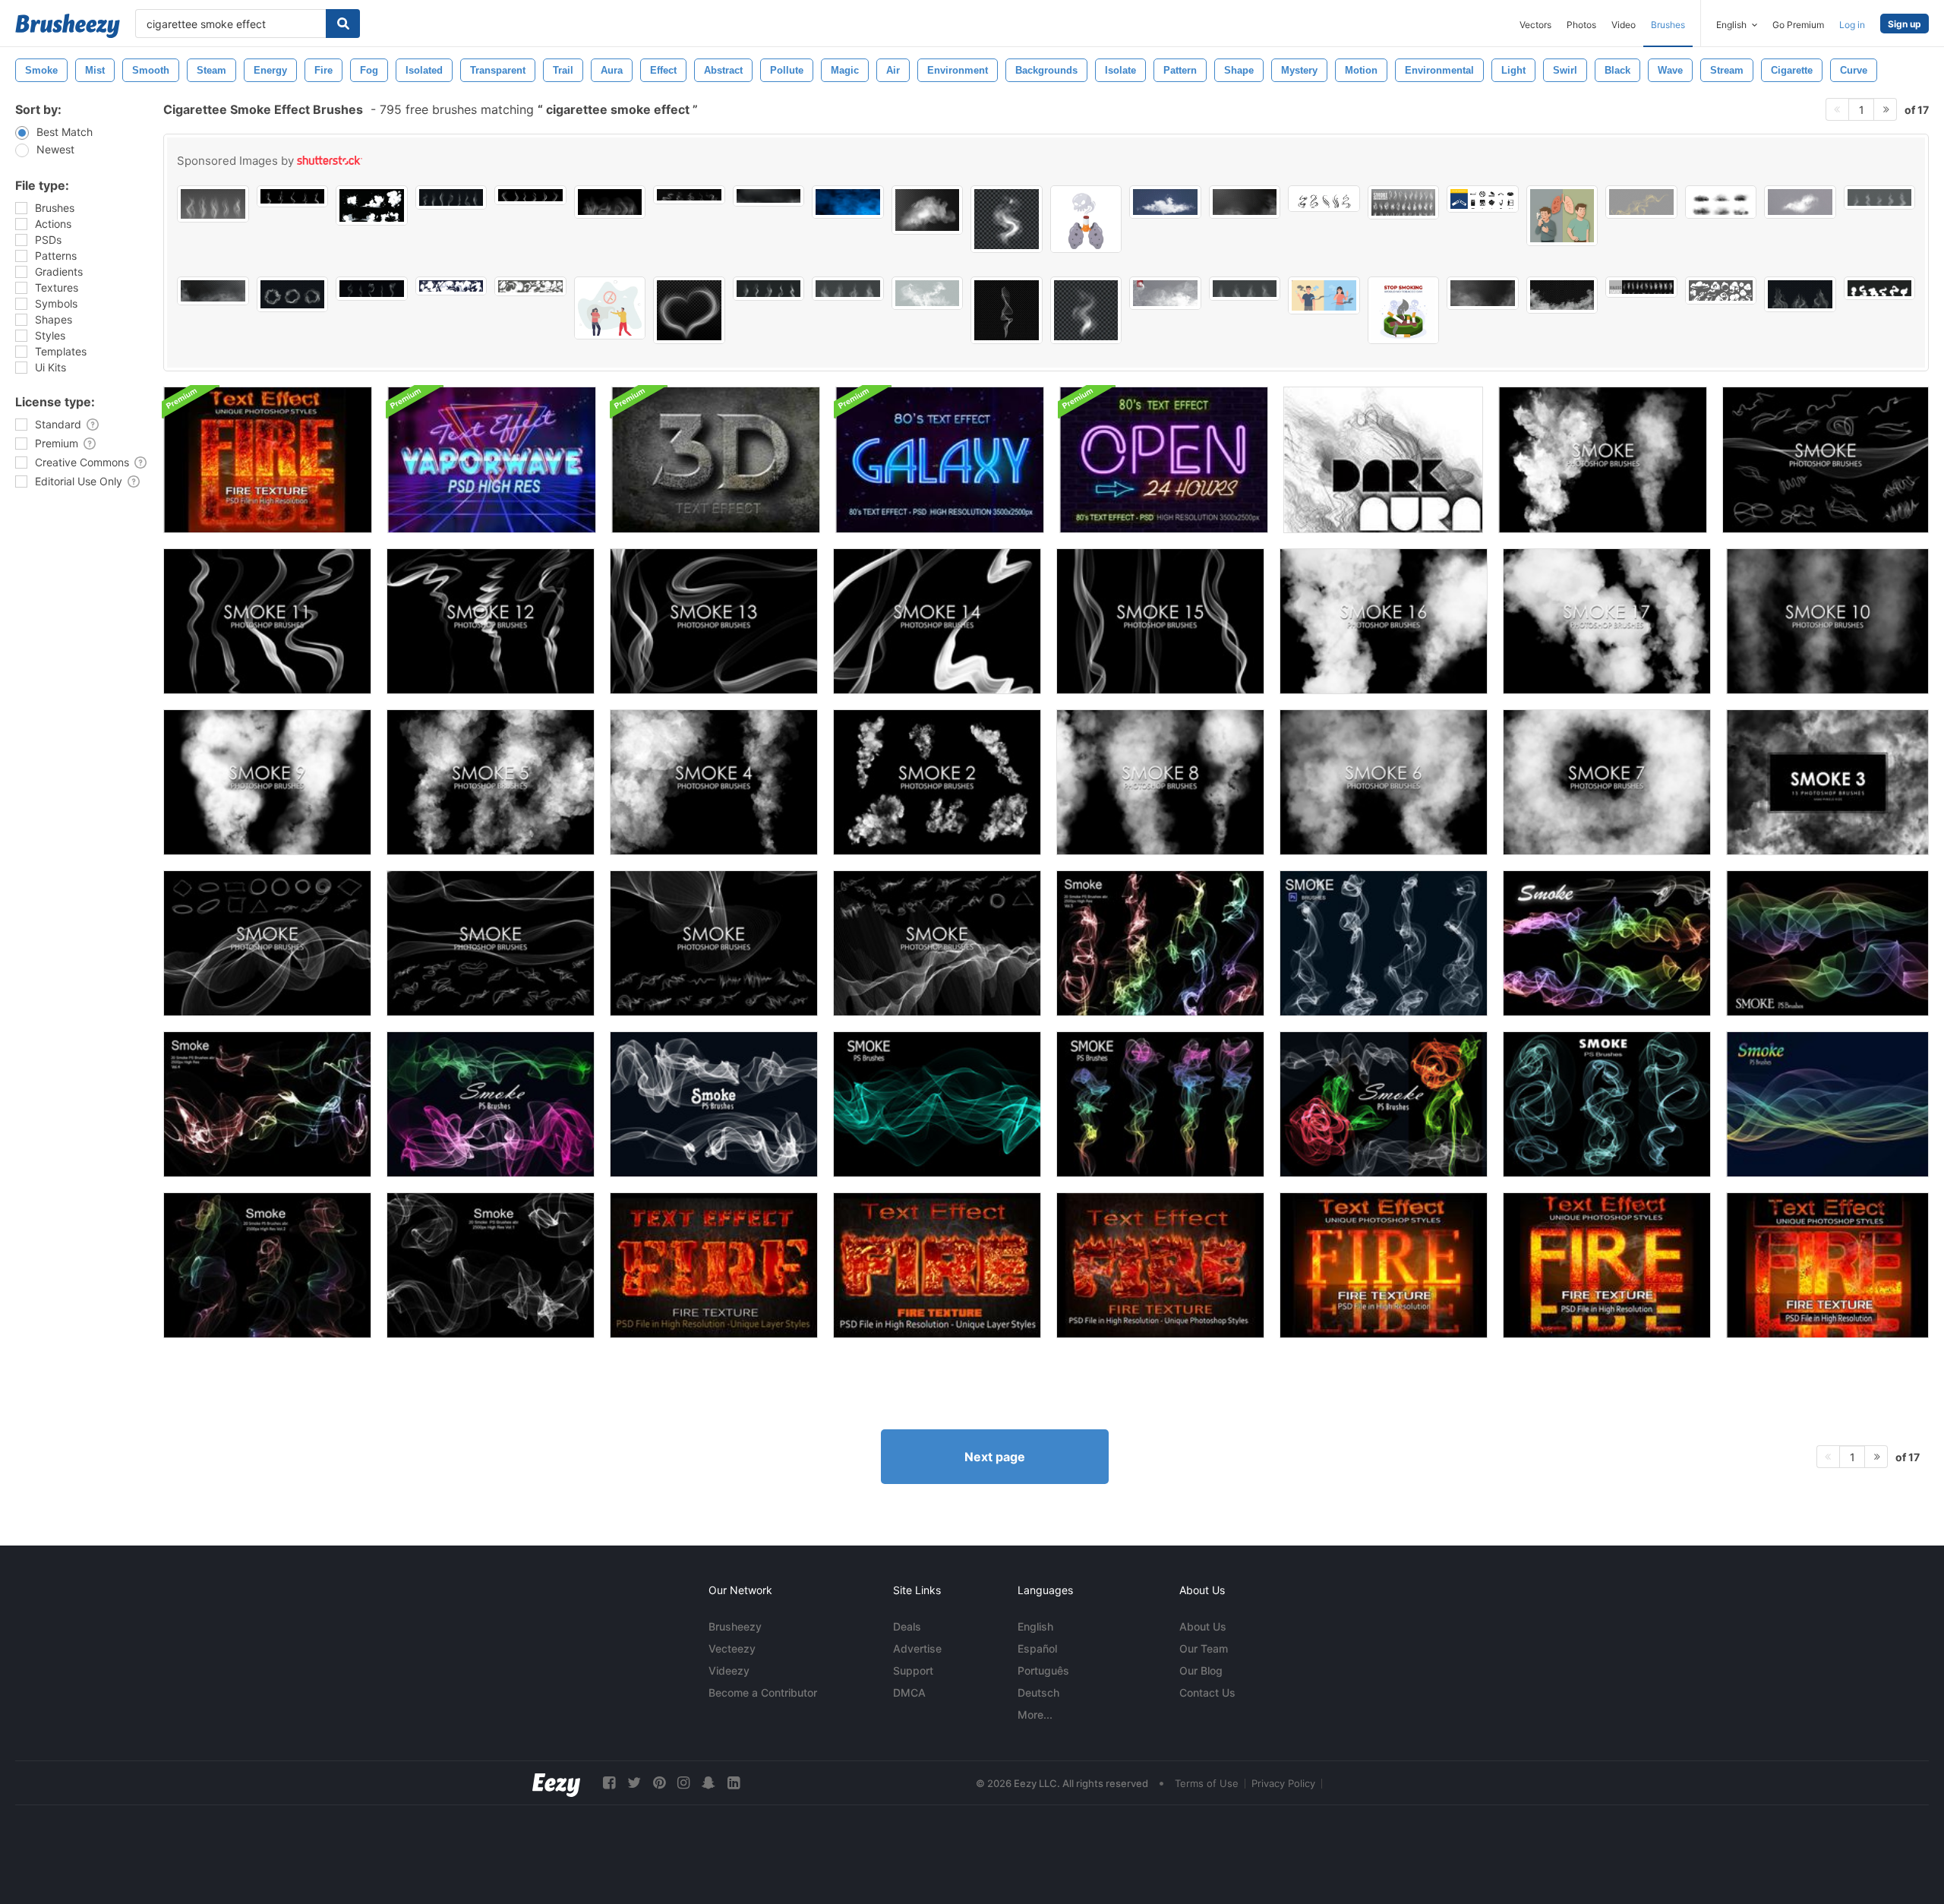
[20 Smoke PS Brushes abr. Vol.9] (937, 1104)
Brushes (1668, 25)
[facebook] (609, 1783)
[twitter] (634, 1783)
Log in (1852, 25)
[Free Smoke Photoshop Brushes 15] (1160, 621)
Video (1624, 25)
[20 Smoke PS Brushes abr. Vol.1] (491, 1265)
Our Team (1204, 1648)
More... (1035, 1715)
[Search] (343, 24)
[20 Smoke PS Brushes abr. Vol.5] (1160, 943)
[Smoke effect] (1383, 460)
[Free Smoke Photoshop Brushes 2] (937, 782)
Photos (1581, 25)
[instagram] (683, 1783)
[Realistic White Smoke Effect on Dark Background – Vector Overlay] (1562, 295)
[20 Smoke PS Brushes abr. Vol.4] (267, 1104)
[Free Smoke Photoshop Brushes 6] (1384, 782)
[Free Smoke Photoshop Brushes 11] (267, 621)
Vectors (1535, 25)
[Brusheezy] (68, 26)
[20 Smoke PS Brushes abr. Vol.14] (1827, 1104)
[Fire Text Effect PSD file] (268, 460)
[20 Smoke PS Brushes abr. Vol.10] (714, 1104)
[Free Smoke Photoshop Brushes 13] (714, 621)
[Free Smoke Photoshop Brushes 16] (1384, 621)
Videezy (729, 1670)
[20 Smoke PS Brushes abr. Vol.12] (1384, 1104)
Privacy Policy (1283, 1783)
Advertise (917, 1648)
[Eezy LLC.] (556, 1783)
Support (913, 1670)
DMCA (909, 1692)
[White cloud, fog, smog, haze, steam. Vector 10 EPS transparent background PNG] (1165, 293)
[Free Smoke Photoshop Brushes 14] (937, 621)
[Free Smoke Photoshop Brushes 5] (491, 782)
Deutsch (1038, 1692)
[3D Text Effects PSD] (716, 460)
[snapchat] (708, 1783)
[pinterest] (659, 1783)
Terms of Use (1207, 1783)
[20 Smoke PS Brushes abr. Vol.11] (491, 1104)
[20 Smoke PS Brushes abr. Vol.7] (1607, 943)
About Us (1203, 1626)
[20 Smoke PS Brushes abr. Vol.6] (1384, 943)
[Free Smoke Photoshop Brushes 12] (491, 621)
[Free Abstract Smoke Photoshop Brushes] (1826, 460)
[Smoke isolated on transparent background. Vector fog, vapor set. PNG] (213, 204)
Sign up (1905, 24)
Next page (995, 1457)
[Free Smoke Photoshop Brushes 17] (1607, 621)
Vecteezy (732, 1648)
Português (1043, 1670)
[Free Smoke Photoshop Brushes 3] (1827, 782)
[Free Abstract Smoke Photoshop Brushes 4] (267, 943)
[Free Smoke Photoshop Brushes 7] (1607, 782)
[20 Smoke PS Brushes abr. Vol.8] (1827, 943)
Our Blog (1201, 1670)
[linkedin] (734, 1783)
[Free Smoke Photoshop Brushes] (1603, 460)
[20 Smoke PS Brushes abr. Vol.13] (1607, 1104)
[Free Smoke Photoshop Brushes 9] (267, 782)
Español (1037, 1648)
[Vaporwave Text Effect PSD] (492, 460)
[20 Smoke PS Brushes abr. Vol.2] (267, 1265)
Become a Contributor (763, 1692)
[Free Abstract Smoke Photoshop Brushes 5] (714, 943)
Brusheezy (735, 1626)
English (1035, 1626)
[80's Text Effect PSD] (940, 460)
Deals (907, 1626)
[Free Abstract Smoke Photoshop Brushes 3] (937, 943)
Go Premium (1798, 25)
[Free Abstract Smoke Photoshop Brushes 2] (491, 943)
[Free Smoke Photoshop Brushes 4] (714, 782)
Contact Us (1207, 1692)
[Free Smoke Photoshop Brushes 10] (1827, 621)
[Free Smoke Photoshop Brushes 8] (1160, 782)
